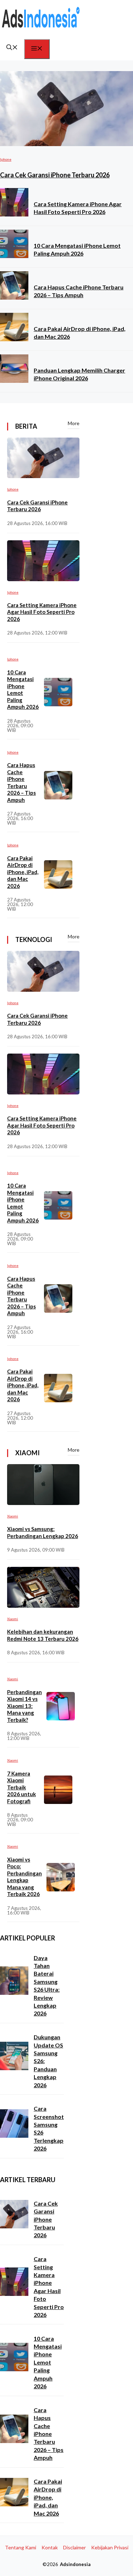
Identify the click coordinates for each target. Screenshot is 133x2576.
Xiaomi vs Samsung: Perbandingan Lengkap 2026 (43, 1532)
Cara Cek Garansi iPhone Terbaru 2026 (55, 175)
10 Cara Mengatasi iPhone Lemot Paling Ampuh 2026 (23, 690)
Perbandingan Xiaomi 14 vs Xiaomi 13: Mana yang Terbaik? (24, 1706)
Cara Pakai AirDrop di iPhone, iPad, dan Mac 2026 (23, 872)
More (74, 423)
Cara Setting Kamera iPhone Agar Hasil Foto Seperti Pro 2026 (42, 612)
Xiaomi (13, 1516)
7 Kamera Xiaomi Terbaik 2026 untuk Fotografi (21, 1787)
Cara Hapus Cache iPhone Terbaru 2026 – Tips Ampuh (21, 782)
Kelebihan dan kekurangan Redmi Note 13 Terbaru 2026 (43, 1635)
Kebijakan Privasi (110, 2547)
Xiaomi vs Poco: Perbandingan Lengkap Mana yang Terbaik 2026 (24, 1877)
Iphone (6, 159)
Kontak (50, 2547)
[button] (12, 48)
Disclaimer (74, 2547)
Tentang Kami (21, 2547)
